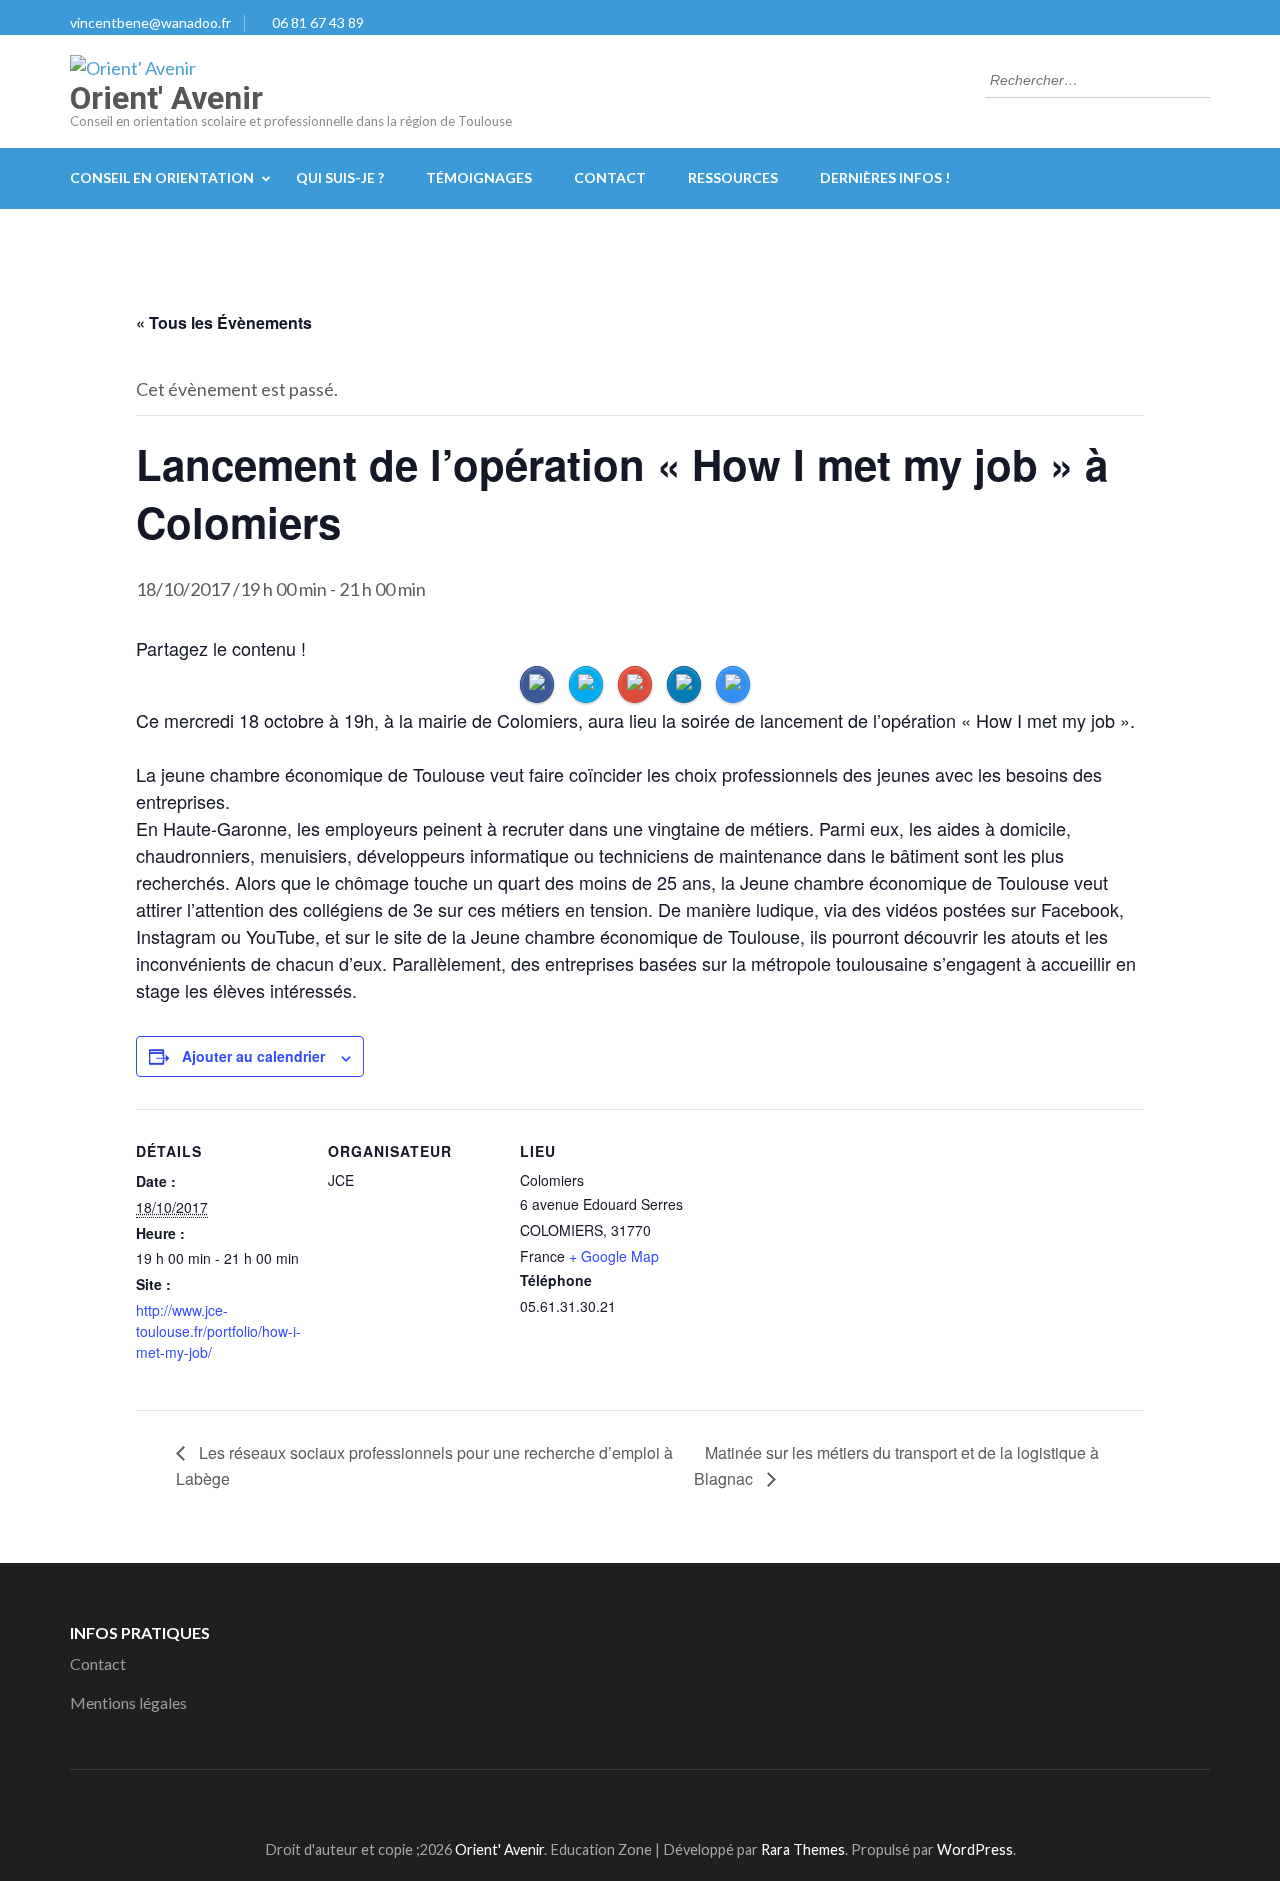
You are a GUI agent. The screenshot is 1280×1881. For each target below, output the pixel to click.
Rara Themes (803, 1849)
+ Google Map (614, 1256)
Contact (610, 177)
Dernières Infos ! (885, 177)
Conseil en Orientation (162, 177)
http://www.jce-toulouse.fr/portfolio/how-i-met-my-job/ (218, 1331)
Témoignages (479, 177)
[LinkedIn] (647, 1800)
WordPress (975, 1849)
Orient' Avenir (166, 98)
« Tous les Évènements (224, 322)
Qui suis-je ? (340, 177)
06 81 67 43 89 (318, 22)
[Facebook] (611, 1800)
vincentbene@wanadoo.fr (150, 22)
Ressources (733, 177)
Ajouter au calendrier (253, 1056)
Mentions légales (128, 1702)
